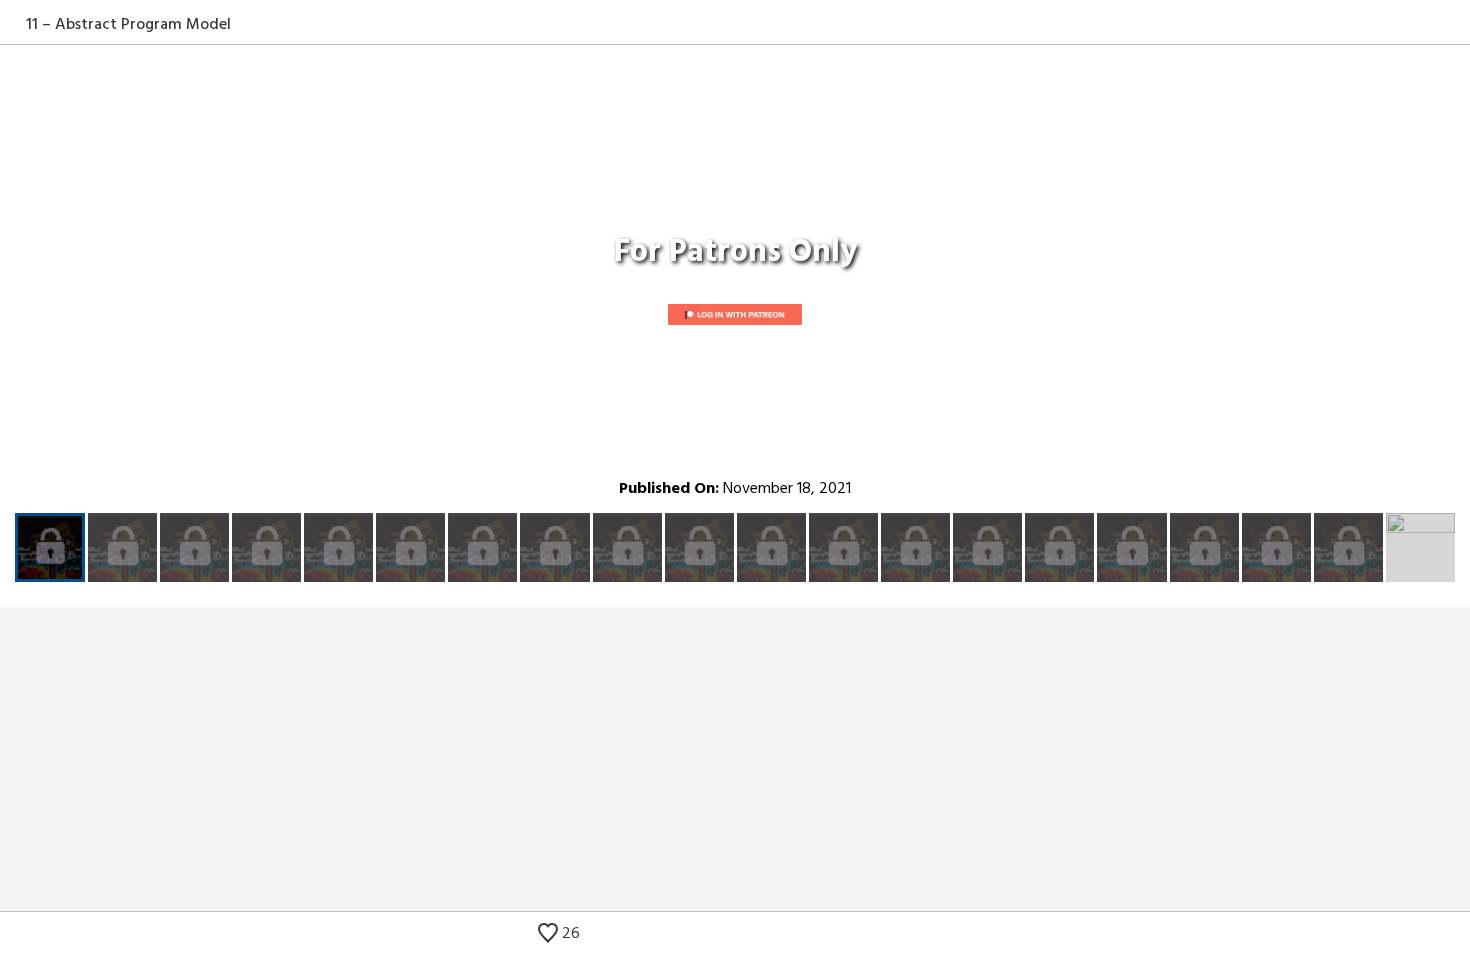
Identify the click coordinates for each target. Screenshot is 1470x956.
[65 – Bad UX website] (1367, 936)
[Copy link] (1457, 24)
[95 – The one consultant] (1397, 936)
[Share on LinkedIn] (1433, 24)
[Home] (13, 24)
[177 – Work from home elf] (1457, 936)
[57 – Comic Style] (1427, 936)
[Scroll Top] (13, 936)
